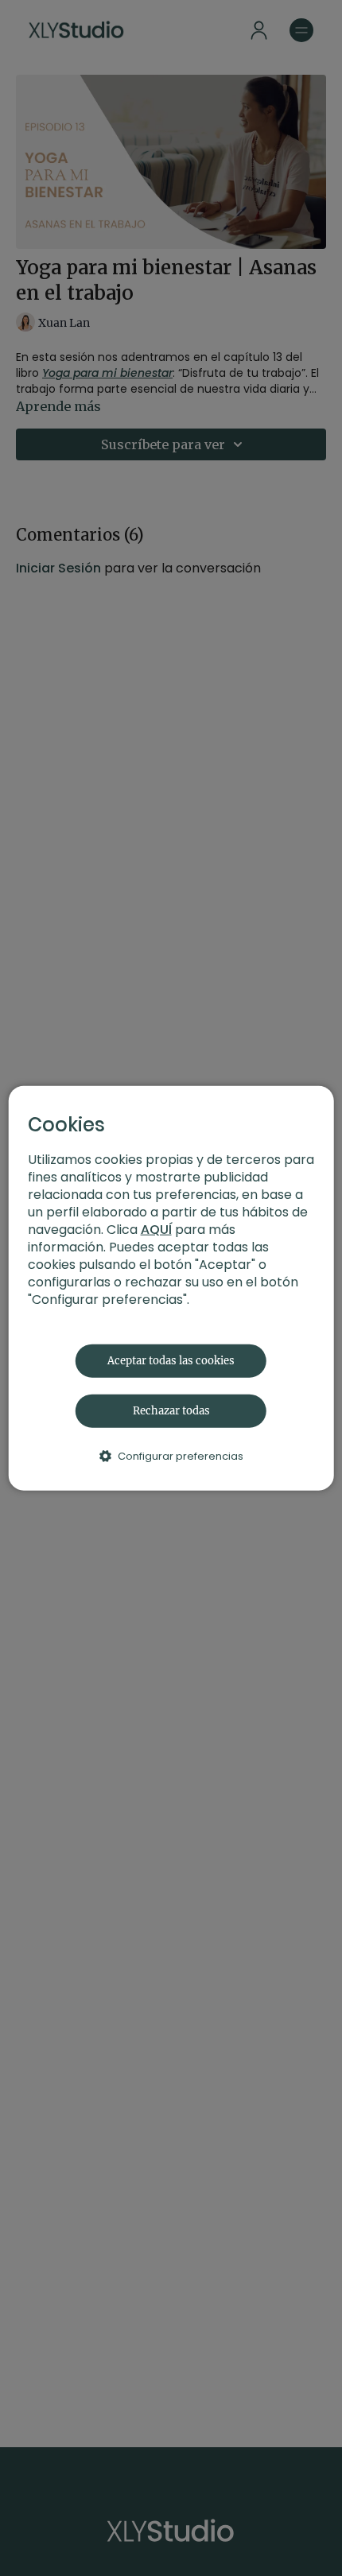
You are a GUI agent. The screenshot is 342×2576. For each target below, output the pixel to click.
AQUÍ (156, 1229)
